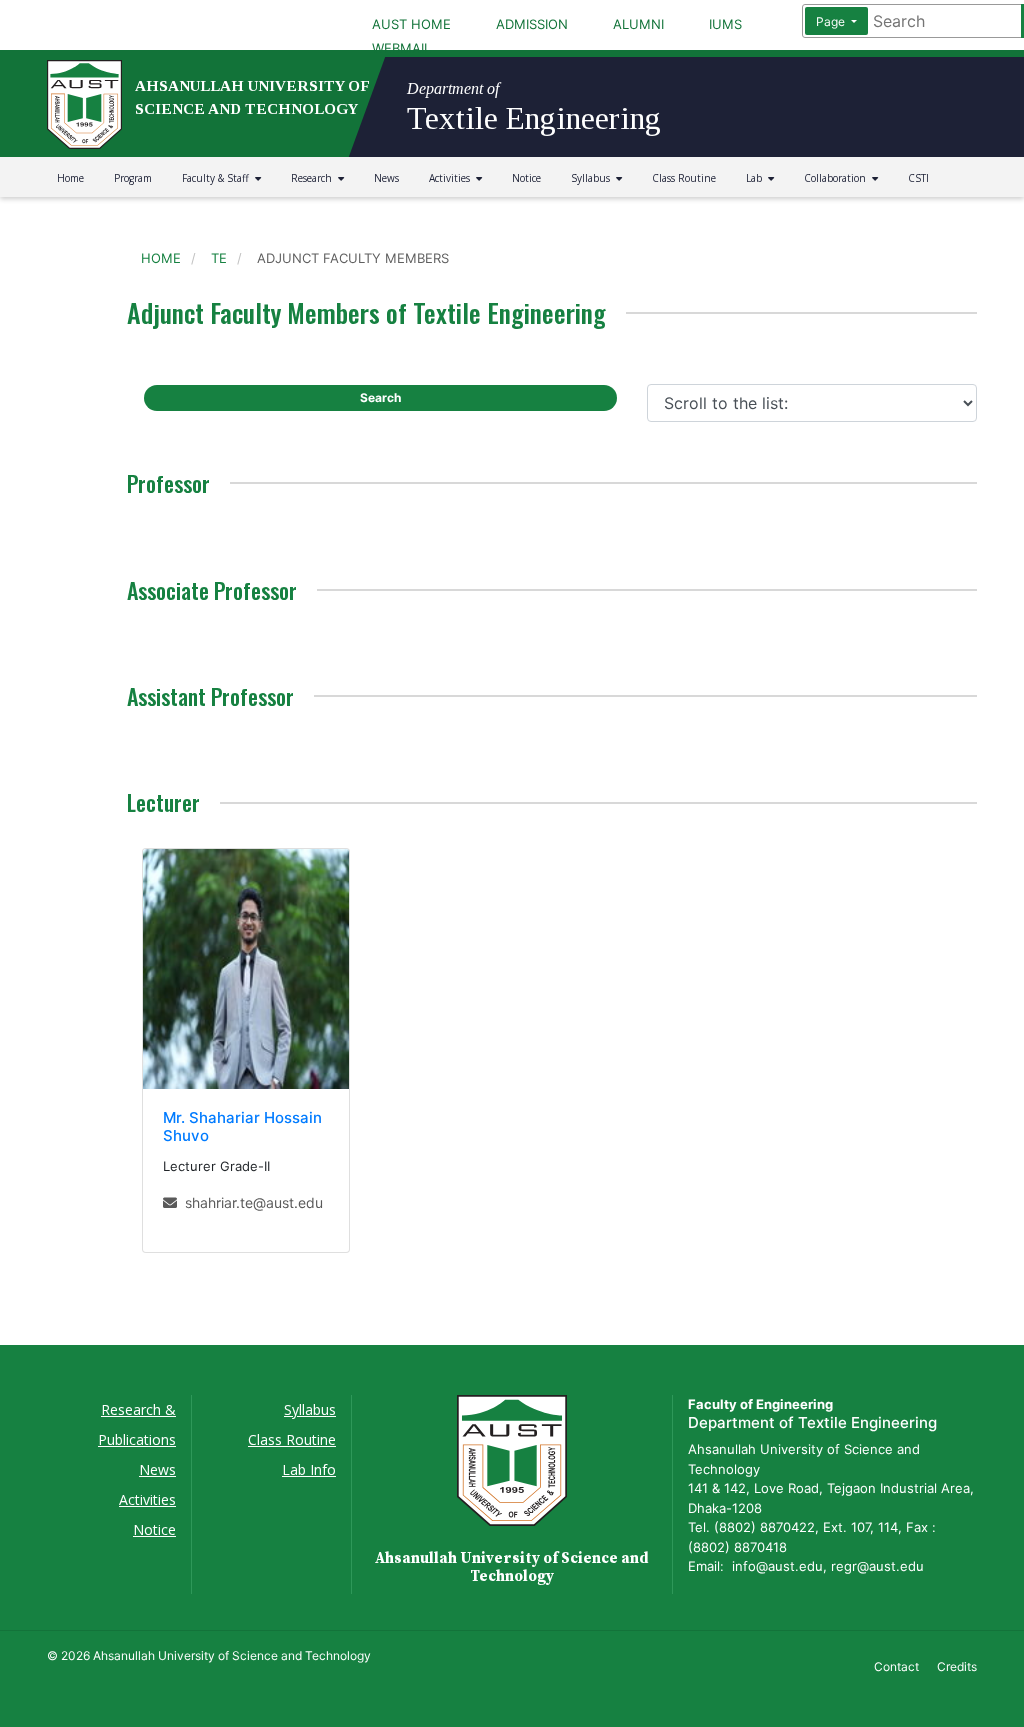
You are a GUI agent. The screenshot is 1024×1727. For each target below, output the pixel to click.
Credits (957, 1666)
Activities (452, 178)
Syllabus (593, 178)
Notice (526, 178)
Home (70, 178)
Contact (896, 1666)
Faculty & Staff (218, 178)
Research (314, 178)
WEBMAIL (401, 48)
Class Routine (684, 178)
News (386, 178)
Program (133, 178)
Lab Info (309, 1469)
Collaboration (838, 178)
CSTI (918, 178)
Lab (757, 178)
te (219, 258)
